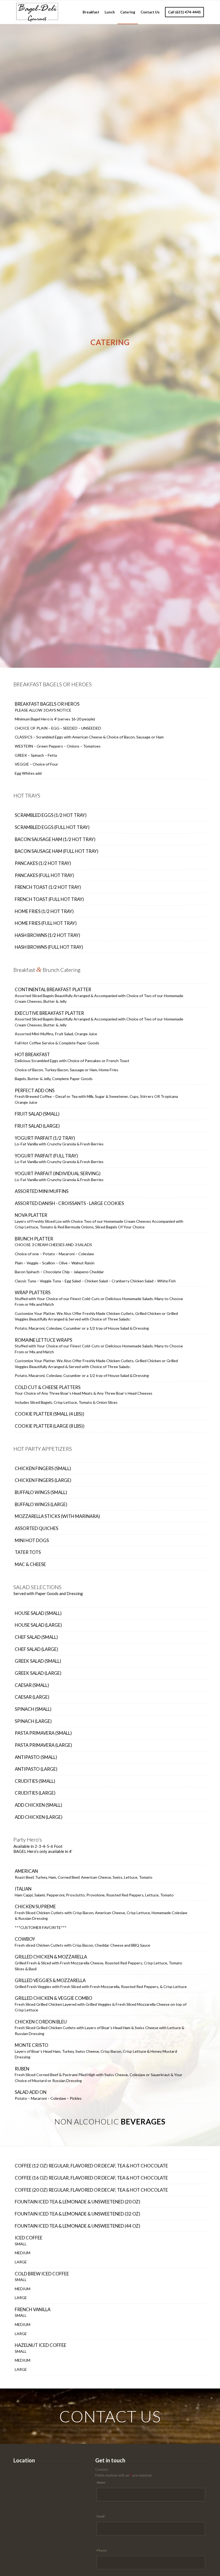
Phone (102, 2550)
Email (101, 2516)
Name (102, 2482)
